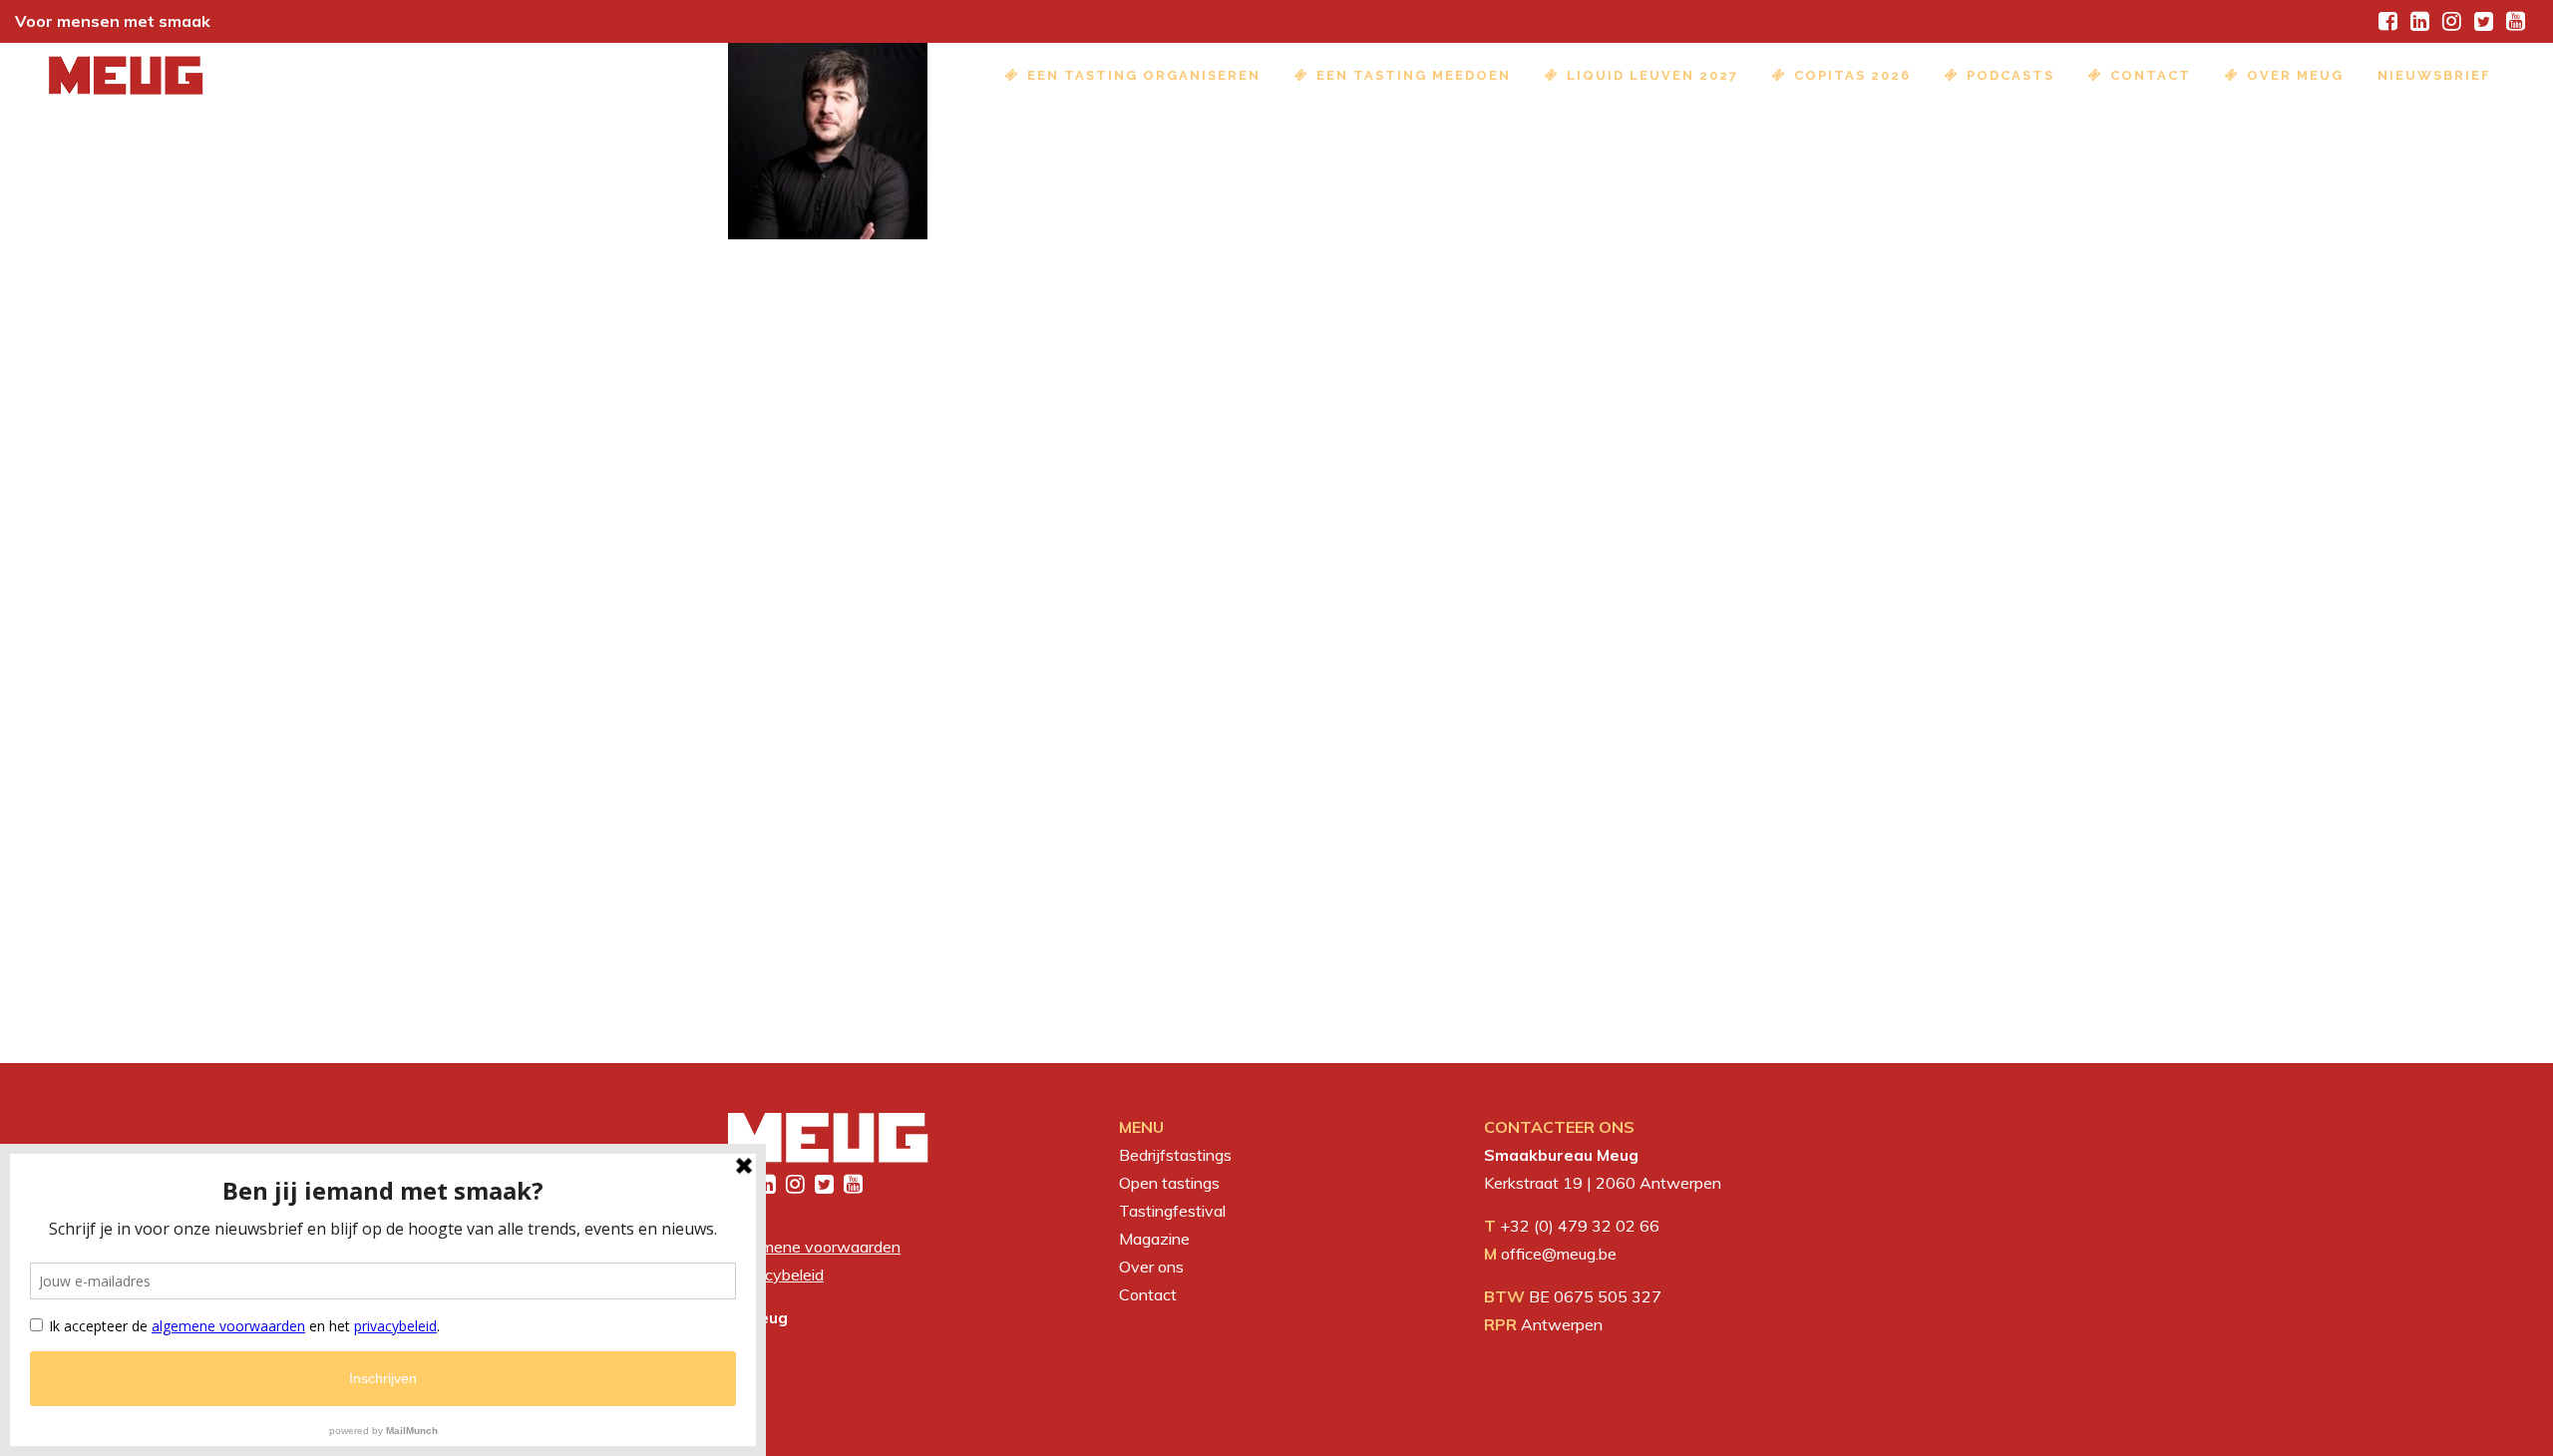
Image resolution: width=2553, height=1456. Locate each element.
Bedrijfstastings (1175, 1155)
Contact (1148, 1294)
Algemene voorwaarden (814, 1247)
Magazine (1154, 1239)
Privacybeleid (776, 1274)
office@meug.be (1559, 1254)
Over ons (1151, 1267)
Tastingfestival (1172, 1211)
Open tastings (1169, 1183)
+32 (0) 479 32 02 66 (1580, 1226)
